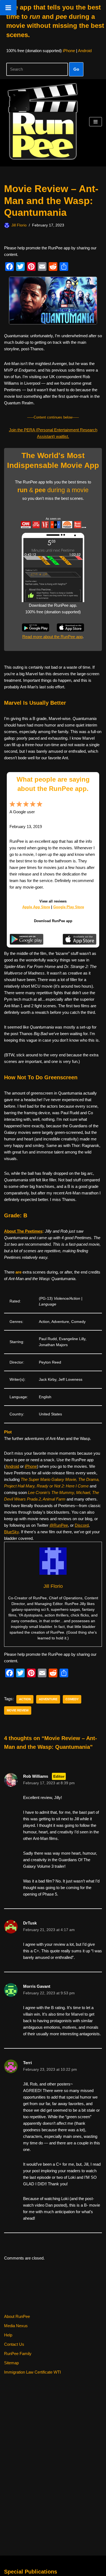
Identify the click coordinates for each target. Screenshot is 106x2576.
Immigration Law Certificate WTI (32, 2372)
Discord (82, 1525)
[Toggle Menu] (8, 8)
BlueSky (11, 1532)
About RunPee (17, 2316)
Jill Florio (19, 225)
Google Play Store (69, 907)
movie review (18, 1710)
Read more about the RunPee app (52, 637)
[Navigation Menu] (96, 122)
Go (76, 69)
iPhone (69, 51)
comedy (72, 1699)
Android (85, 51)
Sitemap (11, 2363)
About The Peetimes (23, 1231)
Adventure (48, 1699)
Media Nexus (16, 2326)
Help (8, 2335)
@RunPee (59, 1525)
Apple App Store (36, 907)
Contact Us (14, 2344)
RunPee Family (18, 2354)
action (25, 1699)
